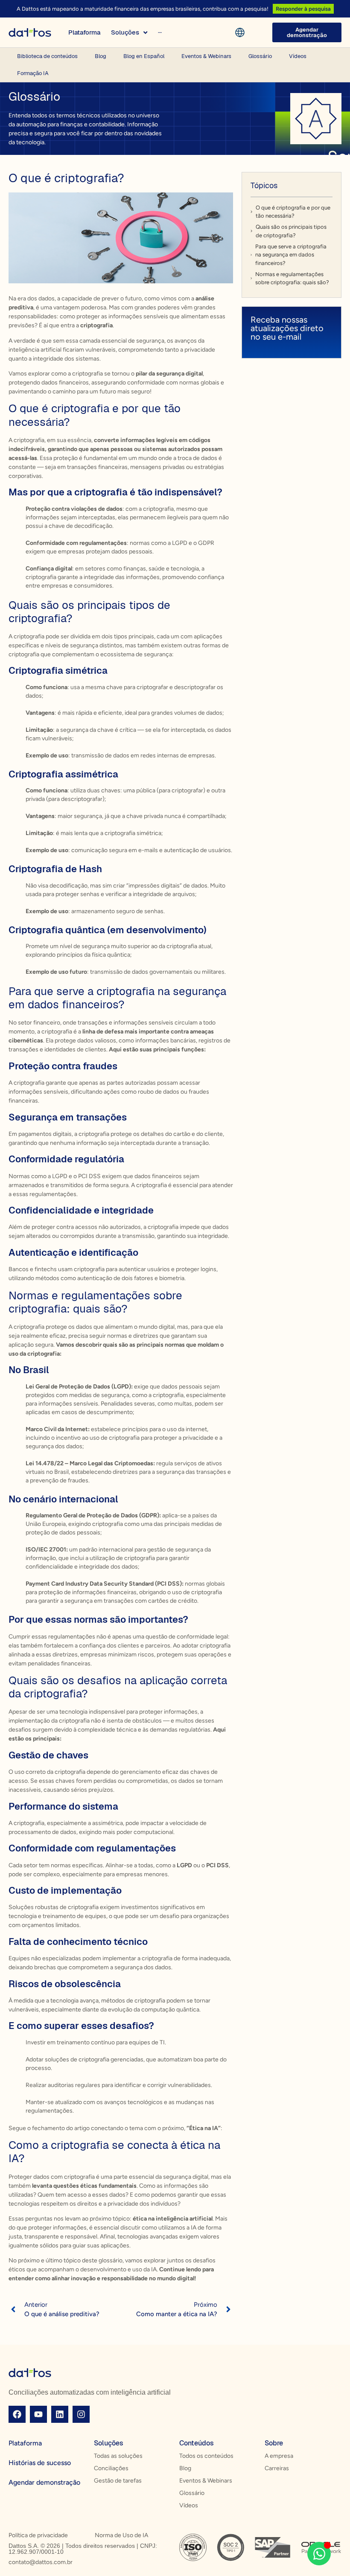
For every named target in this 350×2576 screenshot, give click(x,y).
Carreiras (277, 2468)
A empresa (279, 2456)
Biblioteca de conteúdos (47, 56)
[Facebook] (17, 2414)
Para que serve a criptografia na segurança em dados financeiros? (291, 255)
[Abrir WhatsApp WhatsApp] (319, 2554)
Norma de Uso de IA (121, 2535)
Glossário (260, 56)
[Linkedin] (60, 2414)
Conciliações (111, 2468)
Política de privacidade (38, 2535)
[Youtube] (38, 2414)
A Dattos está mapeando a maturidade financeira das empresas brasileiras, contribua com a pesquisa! (143, 9)
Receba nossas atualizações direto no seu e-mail (287, 328)
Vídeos (298, 56)
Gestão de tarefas (118, 2481)
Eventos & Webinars (206, 56)
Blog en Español (144, 56)
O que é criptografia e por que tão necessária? (293, 212)
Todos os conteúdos (206, 2456)
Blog (101, 56)
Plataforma (25, 2443)
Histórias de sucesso (40, 2463)
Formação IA (33, 73)
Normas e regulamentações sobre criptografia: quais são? (292, 278)
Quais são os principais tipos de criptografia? (291, 231)
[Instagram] (81, 2414)
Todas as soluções (118, 2456)
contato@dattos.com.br (41, 2562)
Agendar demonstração (44, 2482)
